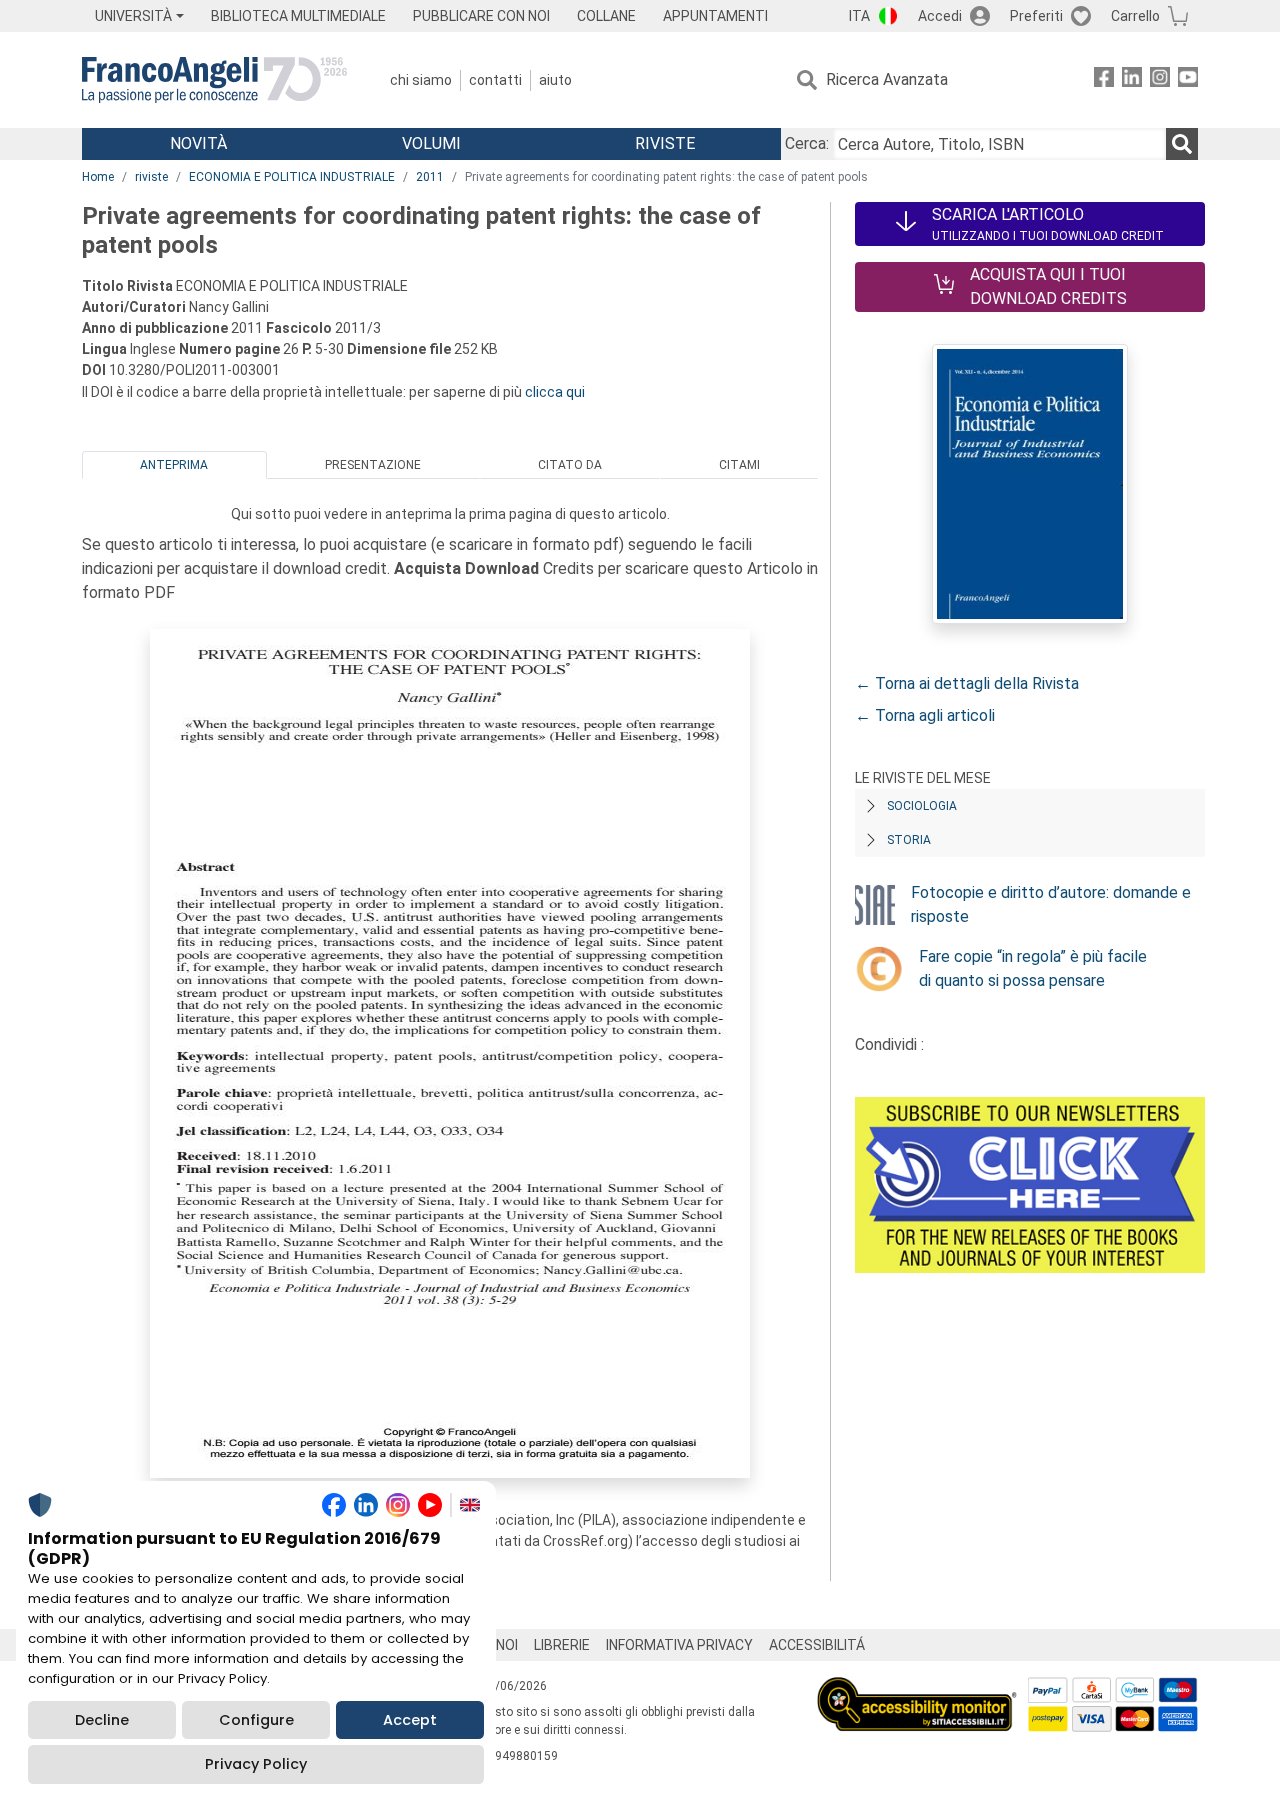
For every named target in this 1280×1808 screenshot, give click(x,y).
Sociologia (922, 806)
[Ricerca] (1182, 144)
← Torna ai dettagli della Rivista (967, 683)
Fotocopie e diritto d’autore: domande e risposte (1051, 904)
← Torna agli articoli (925, 715)
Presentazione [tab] (373, 465)
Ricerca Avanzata (887, 79)
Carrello (1135, 16)
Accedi (940, 16)
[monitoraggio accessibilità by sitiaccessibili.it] (917, 1688)
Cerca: (807, 143)
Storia (909, 840)
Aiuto (555, 80)
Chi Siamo (421, 80)
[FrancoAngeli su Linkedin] (1132, 80)
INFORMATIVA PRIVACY (679, 1645)
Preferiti (1036, 16)
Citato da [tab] (570, 465)
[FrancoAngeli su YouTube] (1188, 80)
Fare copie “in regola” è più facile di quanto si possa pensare (1033, 968)
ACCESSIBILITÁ (817, 1645)
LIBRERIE (562, 1645)
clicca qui (555, 392)
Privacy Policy (256, 1764)
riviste (151, 177)
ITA (859, 16)
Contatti (495, 80)
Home (98, 177)
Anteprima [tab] (174, 465)
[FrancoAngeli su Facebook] (1104, 80)
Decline (102, 1720)
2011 (430, 177)
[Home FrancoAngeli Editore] (214, 80)
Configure (256, 1720)
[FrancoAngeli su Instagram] (1160, 80)
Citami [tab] (739, 465)
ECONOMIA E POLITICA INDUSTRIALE (292, 177)
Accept (410, 1720)
